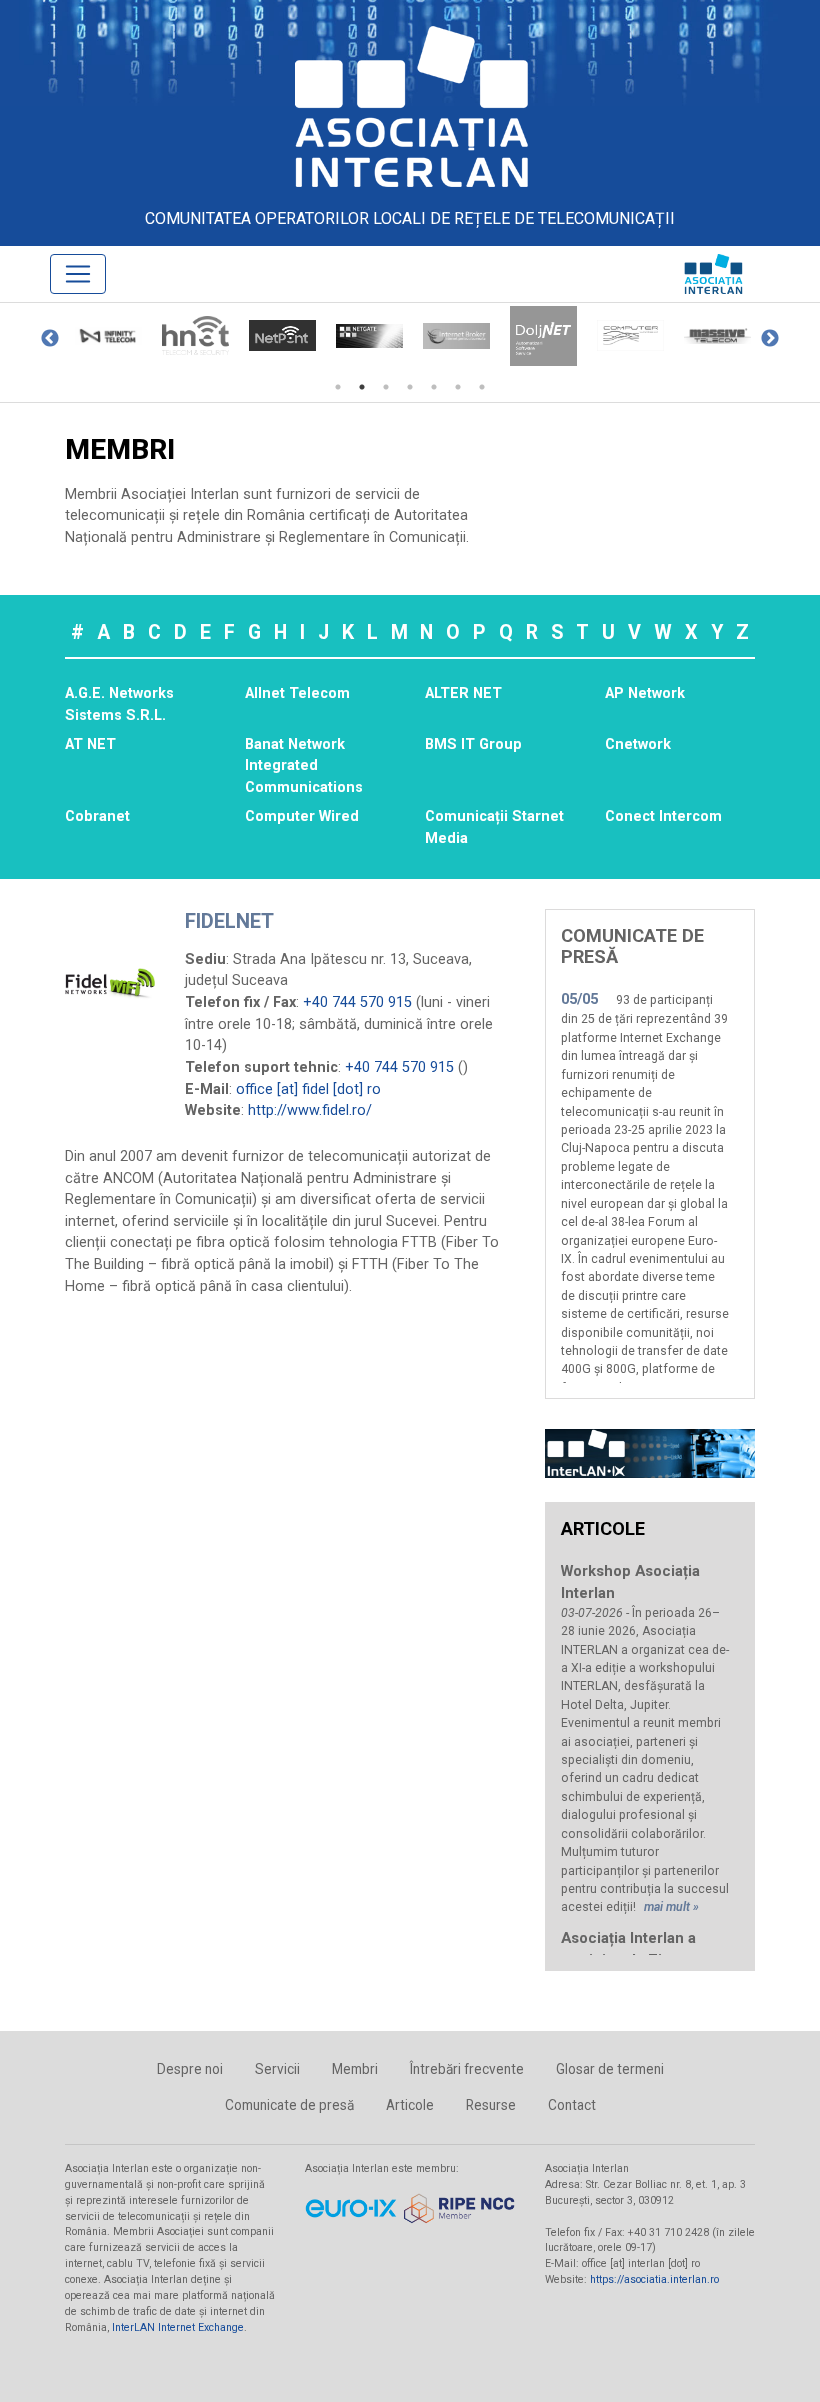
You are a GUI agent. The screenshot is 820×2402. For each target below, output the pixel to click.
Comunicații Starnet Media (494, 827)
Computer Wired (302, 816)
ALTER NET (463, 693)
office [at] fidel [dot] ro (308, 1089)
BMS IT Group (473, 744)
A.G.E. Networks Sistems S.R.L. (119, 704)
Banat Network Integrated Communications (304, 766)
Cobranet (97, 816)
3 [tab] (386, 387)
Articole (410, 2105)
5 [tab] (434, 387)
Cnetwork (638, 744)
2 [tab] (362, 387)
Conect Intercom (663, 816)
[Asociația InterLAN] (410, 105)
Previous (50, 339)
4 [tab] (410, 387)
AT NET (90, 744)
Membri (355, 2069)
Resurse (491, 2105)
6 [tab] (458, 387)
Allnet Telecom (297, 693)
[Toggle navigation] (78, 274)
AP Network (645, 693)
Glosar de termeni (610, 2069)
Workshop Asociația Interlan (630, 1582)
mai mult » (671, 1907)
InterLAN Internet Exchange (178, 2327)
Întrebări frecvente (467, 2069)
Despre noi (190, 2069)
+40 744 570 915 (357, 1002)
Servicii (277, 2069)
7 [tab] (482, 387)
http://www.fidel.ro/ (310, 1110)
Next (770, 339)
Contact (572, 2105)
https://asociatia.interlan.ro (654, 2279)
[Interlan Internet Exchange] (650, 1453)
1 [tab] (338, 387)
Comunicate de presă (289, 2105)
